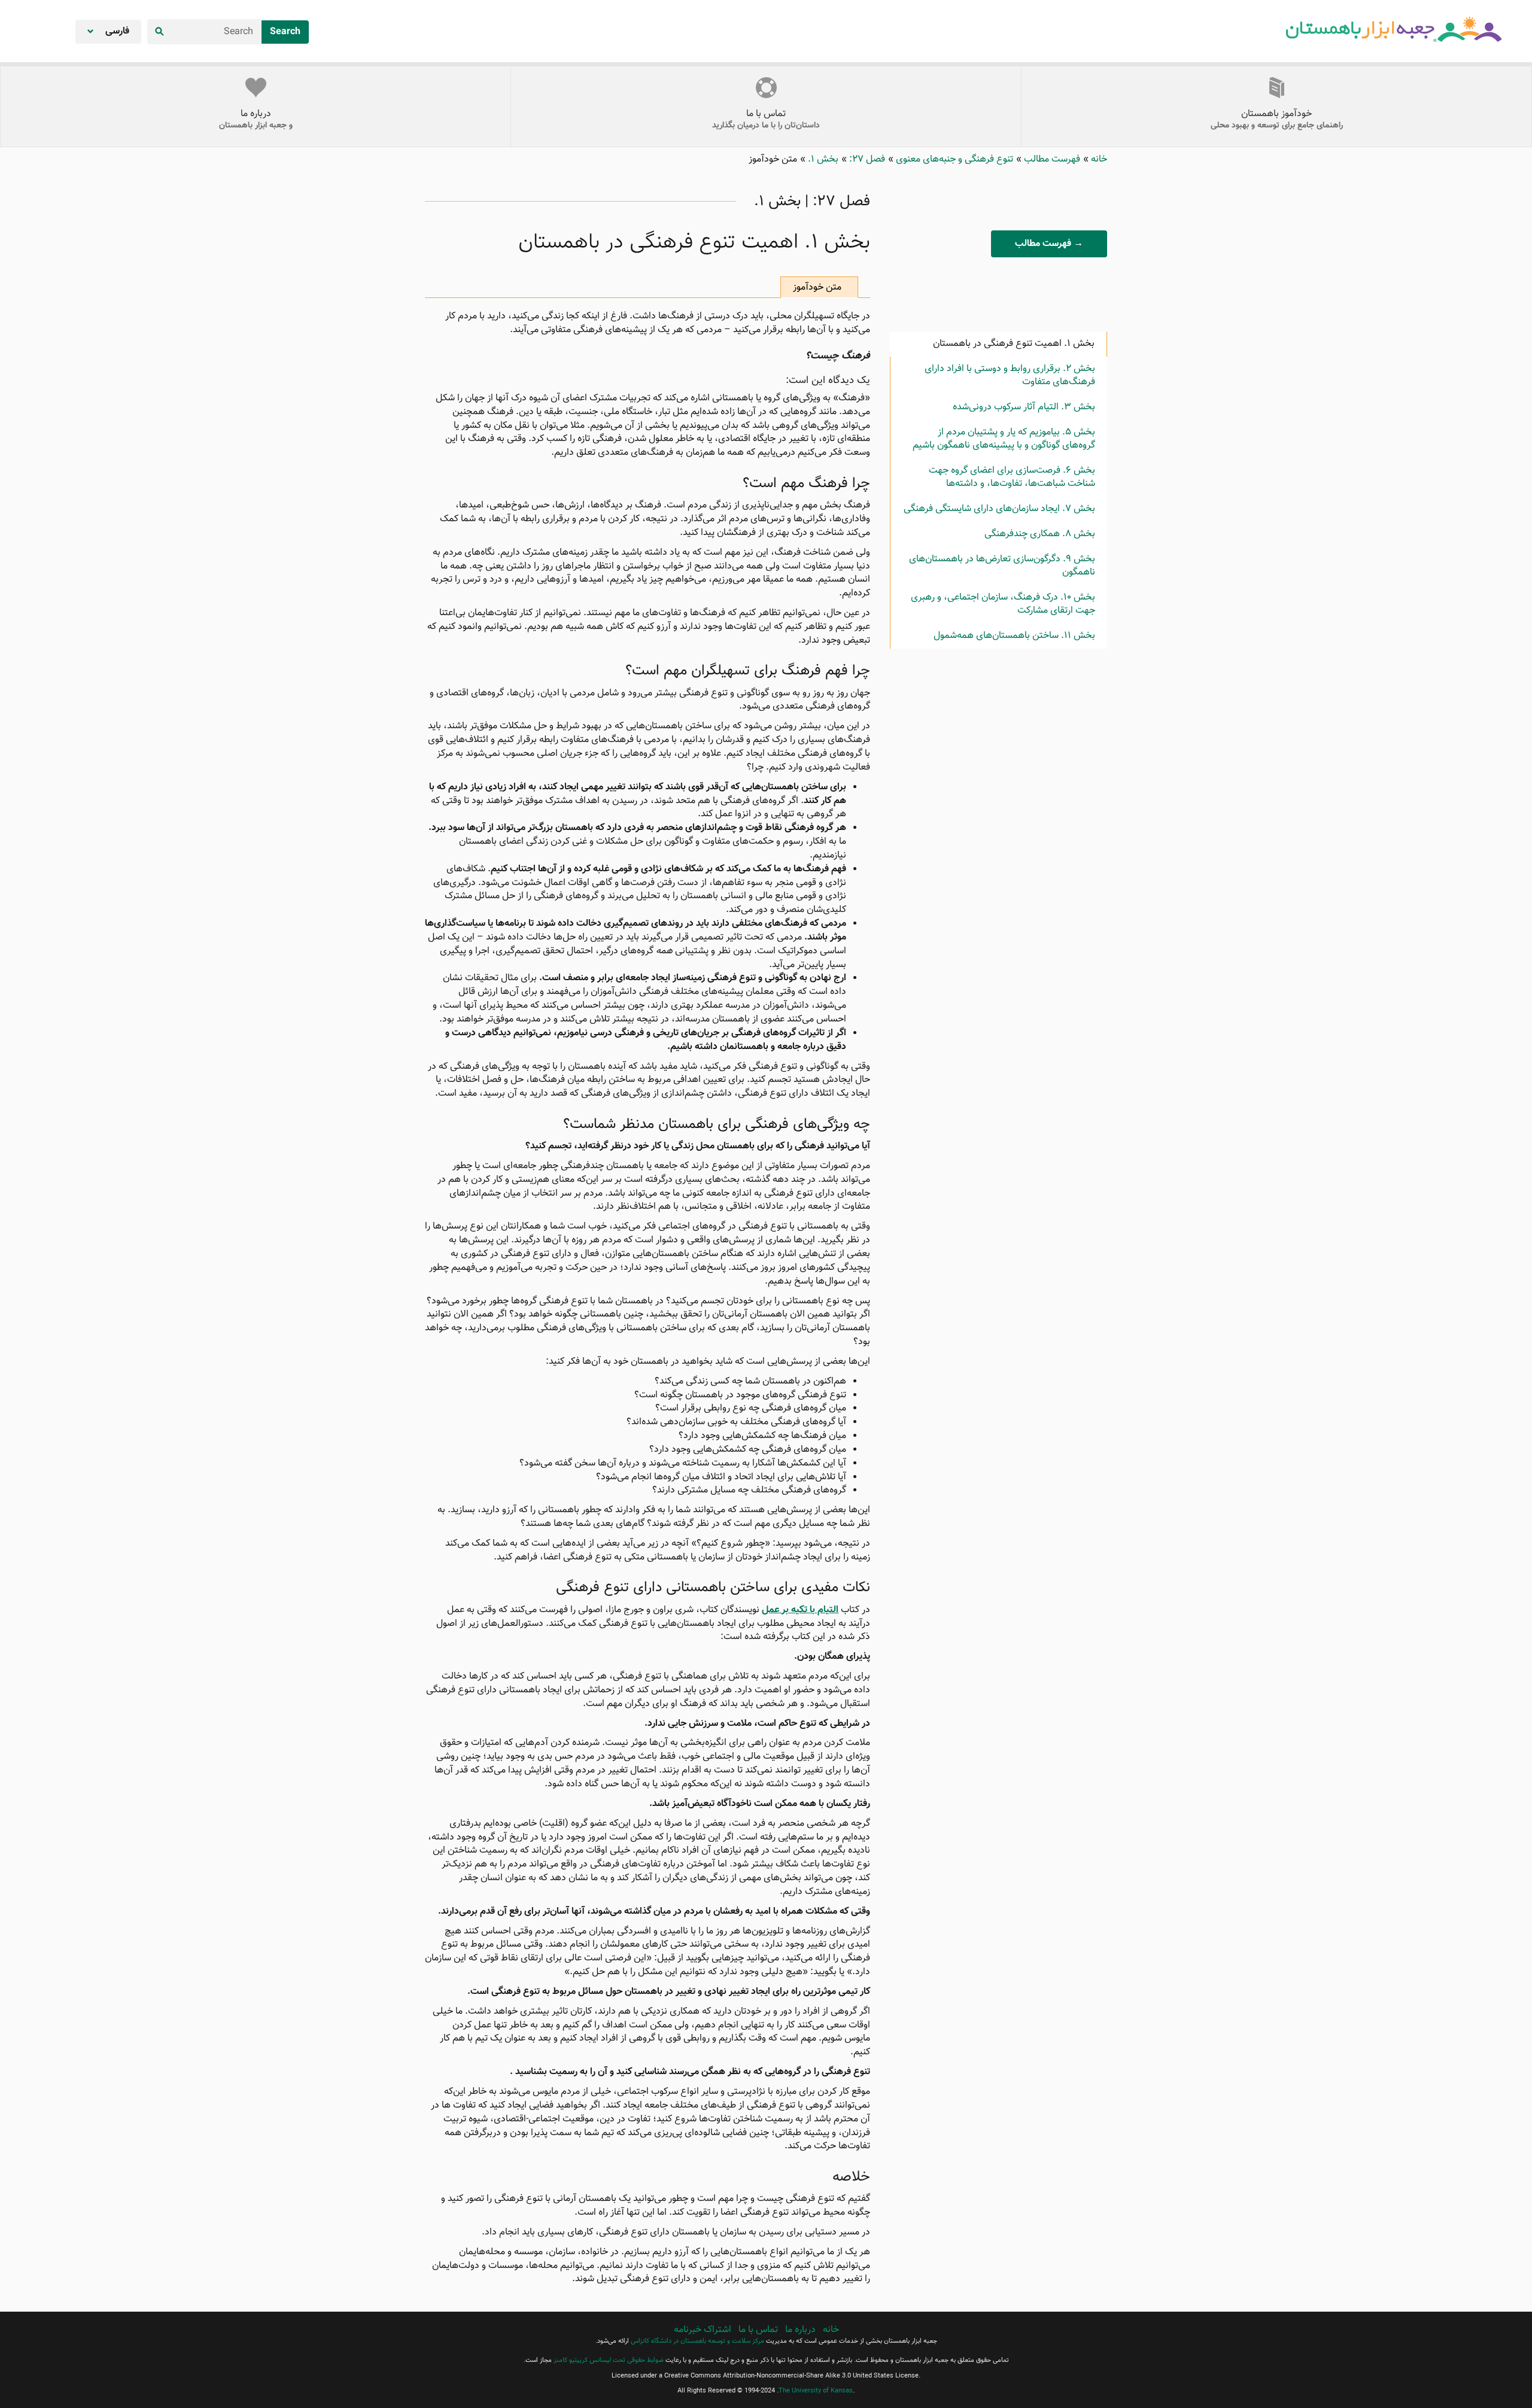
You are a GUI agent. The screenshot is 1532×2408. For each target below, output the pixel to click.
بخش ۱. (822, 159)
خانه (1098, 159)
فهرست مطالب (1051, 159)
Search (285, 32)
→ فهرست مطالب (1049, 244)
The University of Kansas (816, 2391)
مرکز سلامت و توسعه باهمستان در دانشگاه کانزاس (697, 2341)
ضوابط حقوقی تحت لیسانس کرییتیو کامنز (609, 2360)
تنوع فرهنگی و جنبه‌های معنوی (953, 159)
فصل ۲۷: (866, 159)
